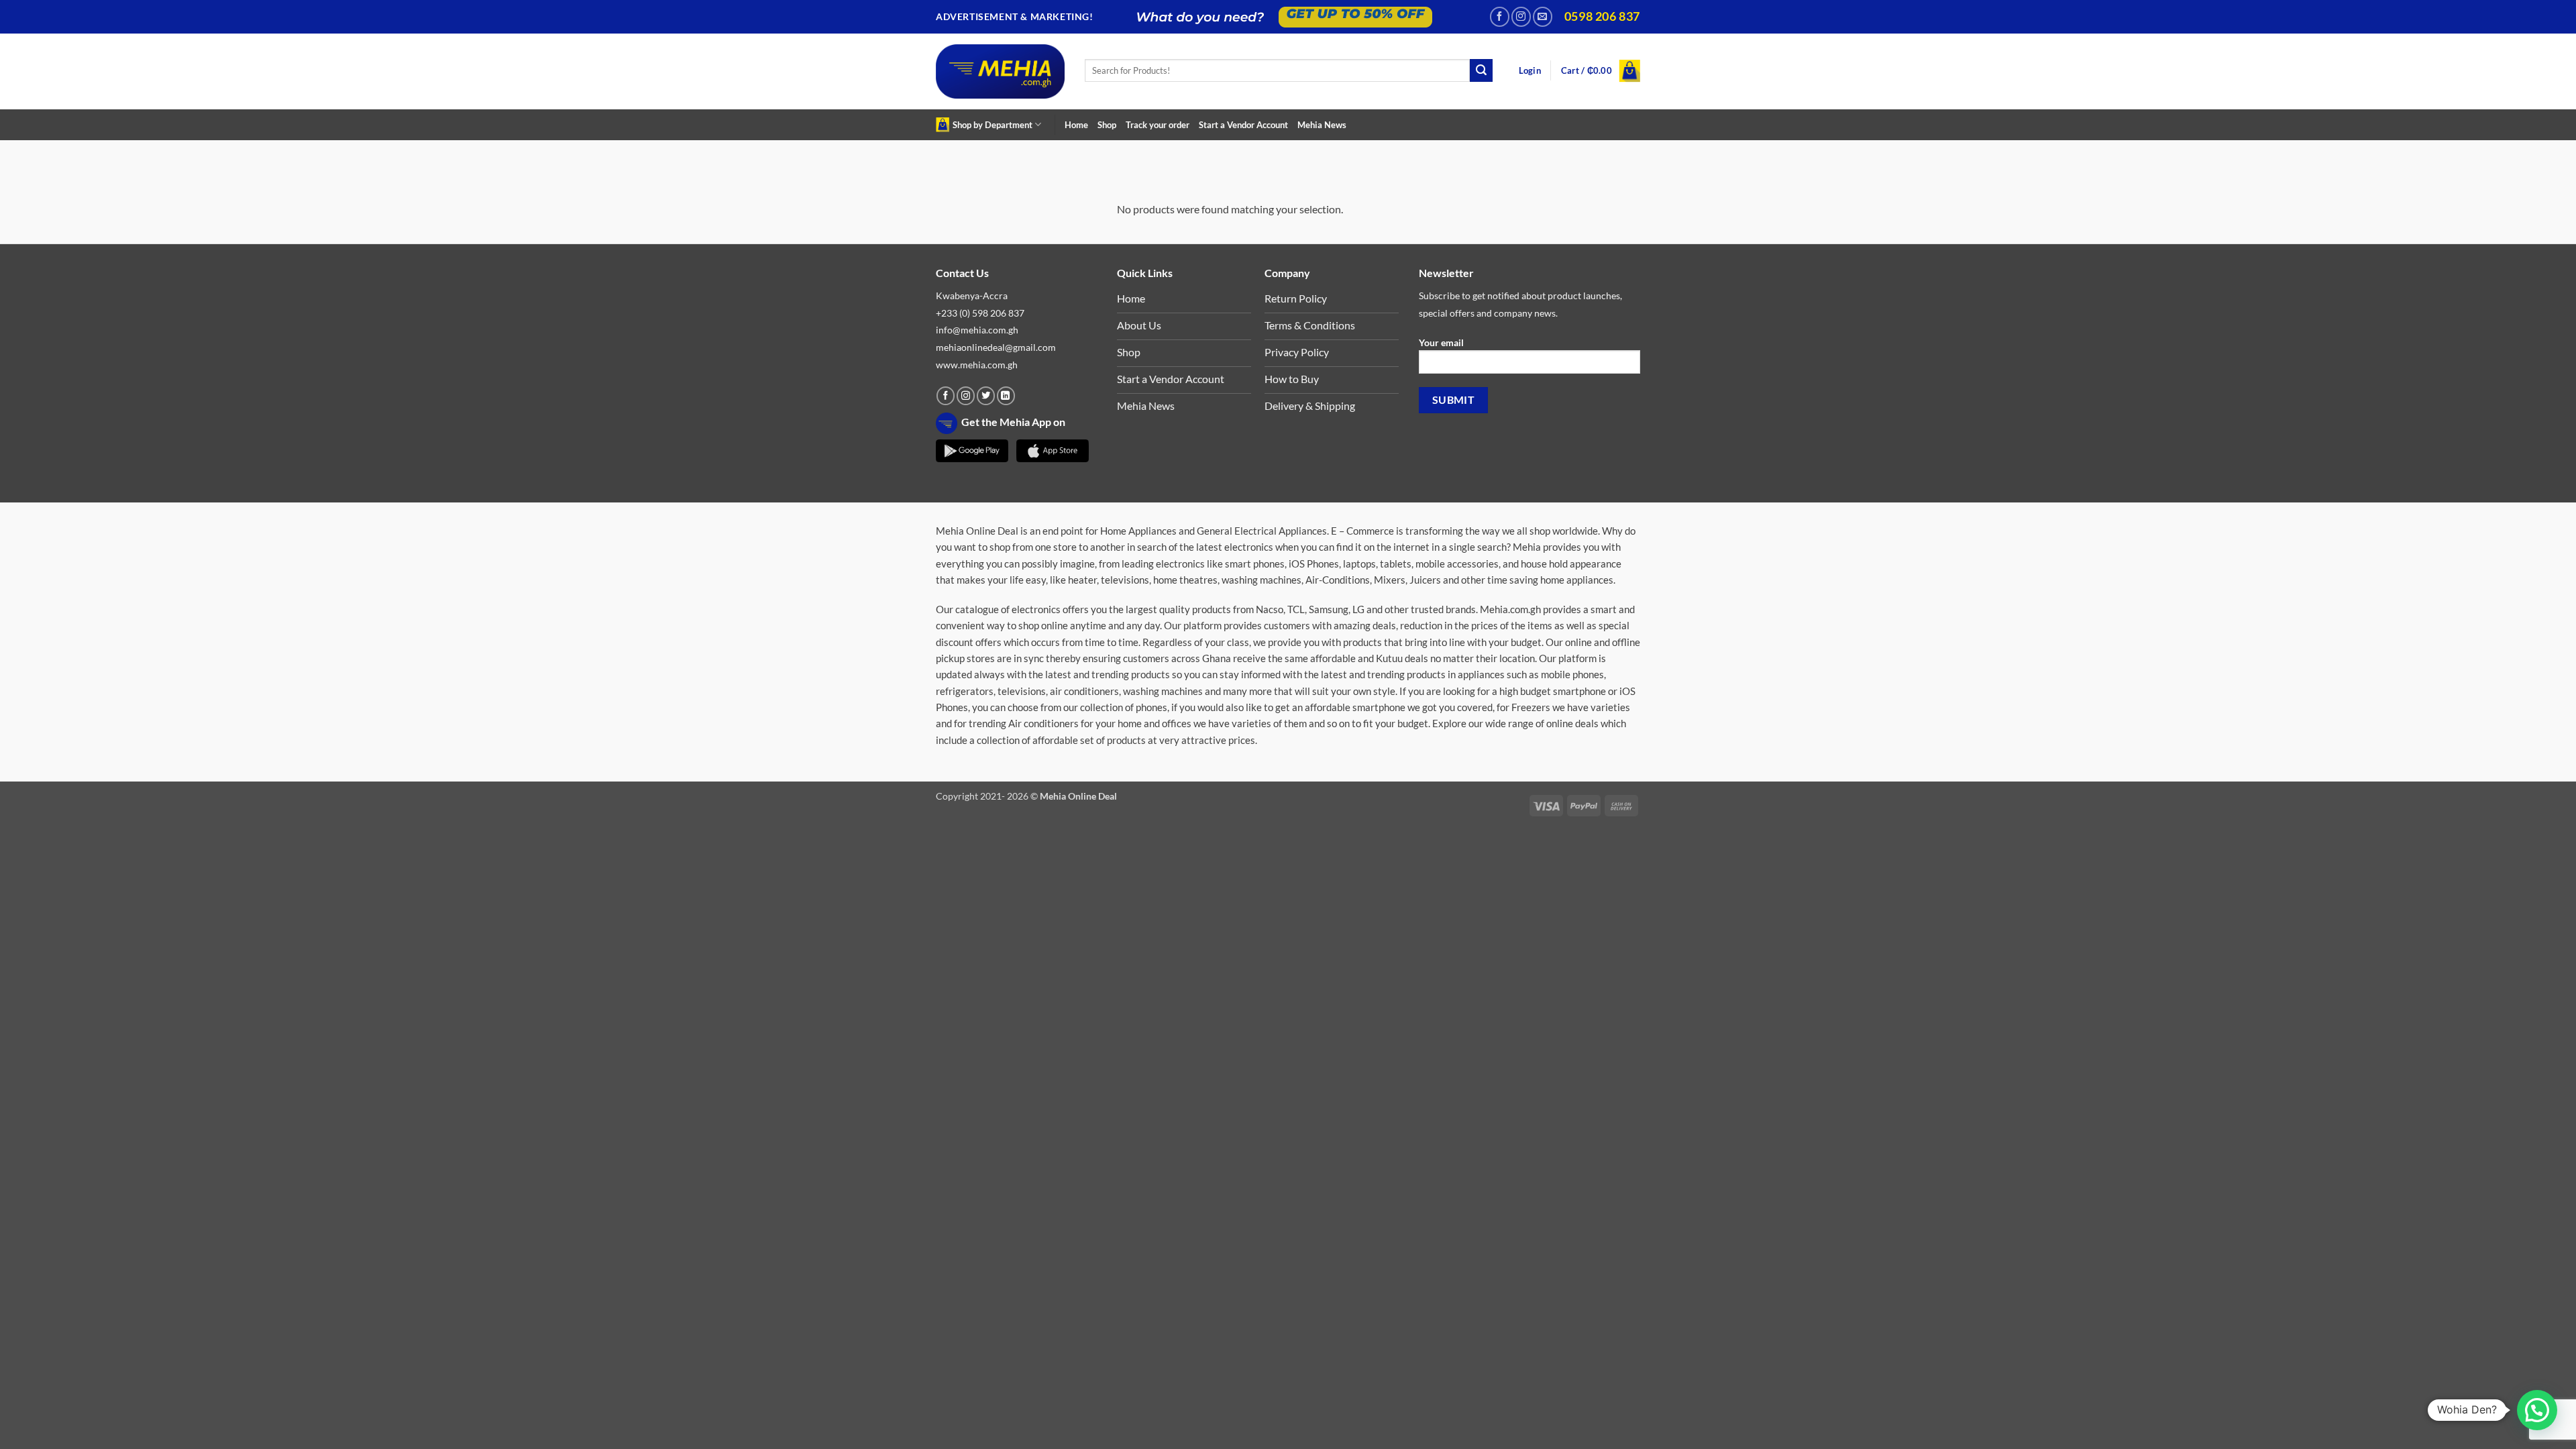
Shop (1107, 125)
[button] (1530, 71)
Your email (1441, 342)
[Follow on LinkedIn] (1006, 396)
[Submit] (1481, 70)
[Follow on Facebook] (1500, 16)
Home (1076, 125)
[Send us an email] (1543, 16)
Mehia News (1322, 125)
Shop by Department (992, 125)
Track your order (1158, 125)
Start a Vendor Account (1243, 125)
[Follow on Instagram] (1521, 16)
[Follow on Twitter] (986, 396)
